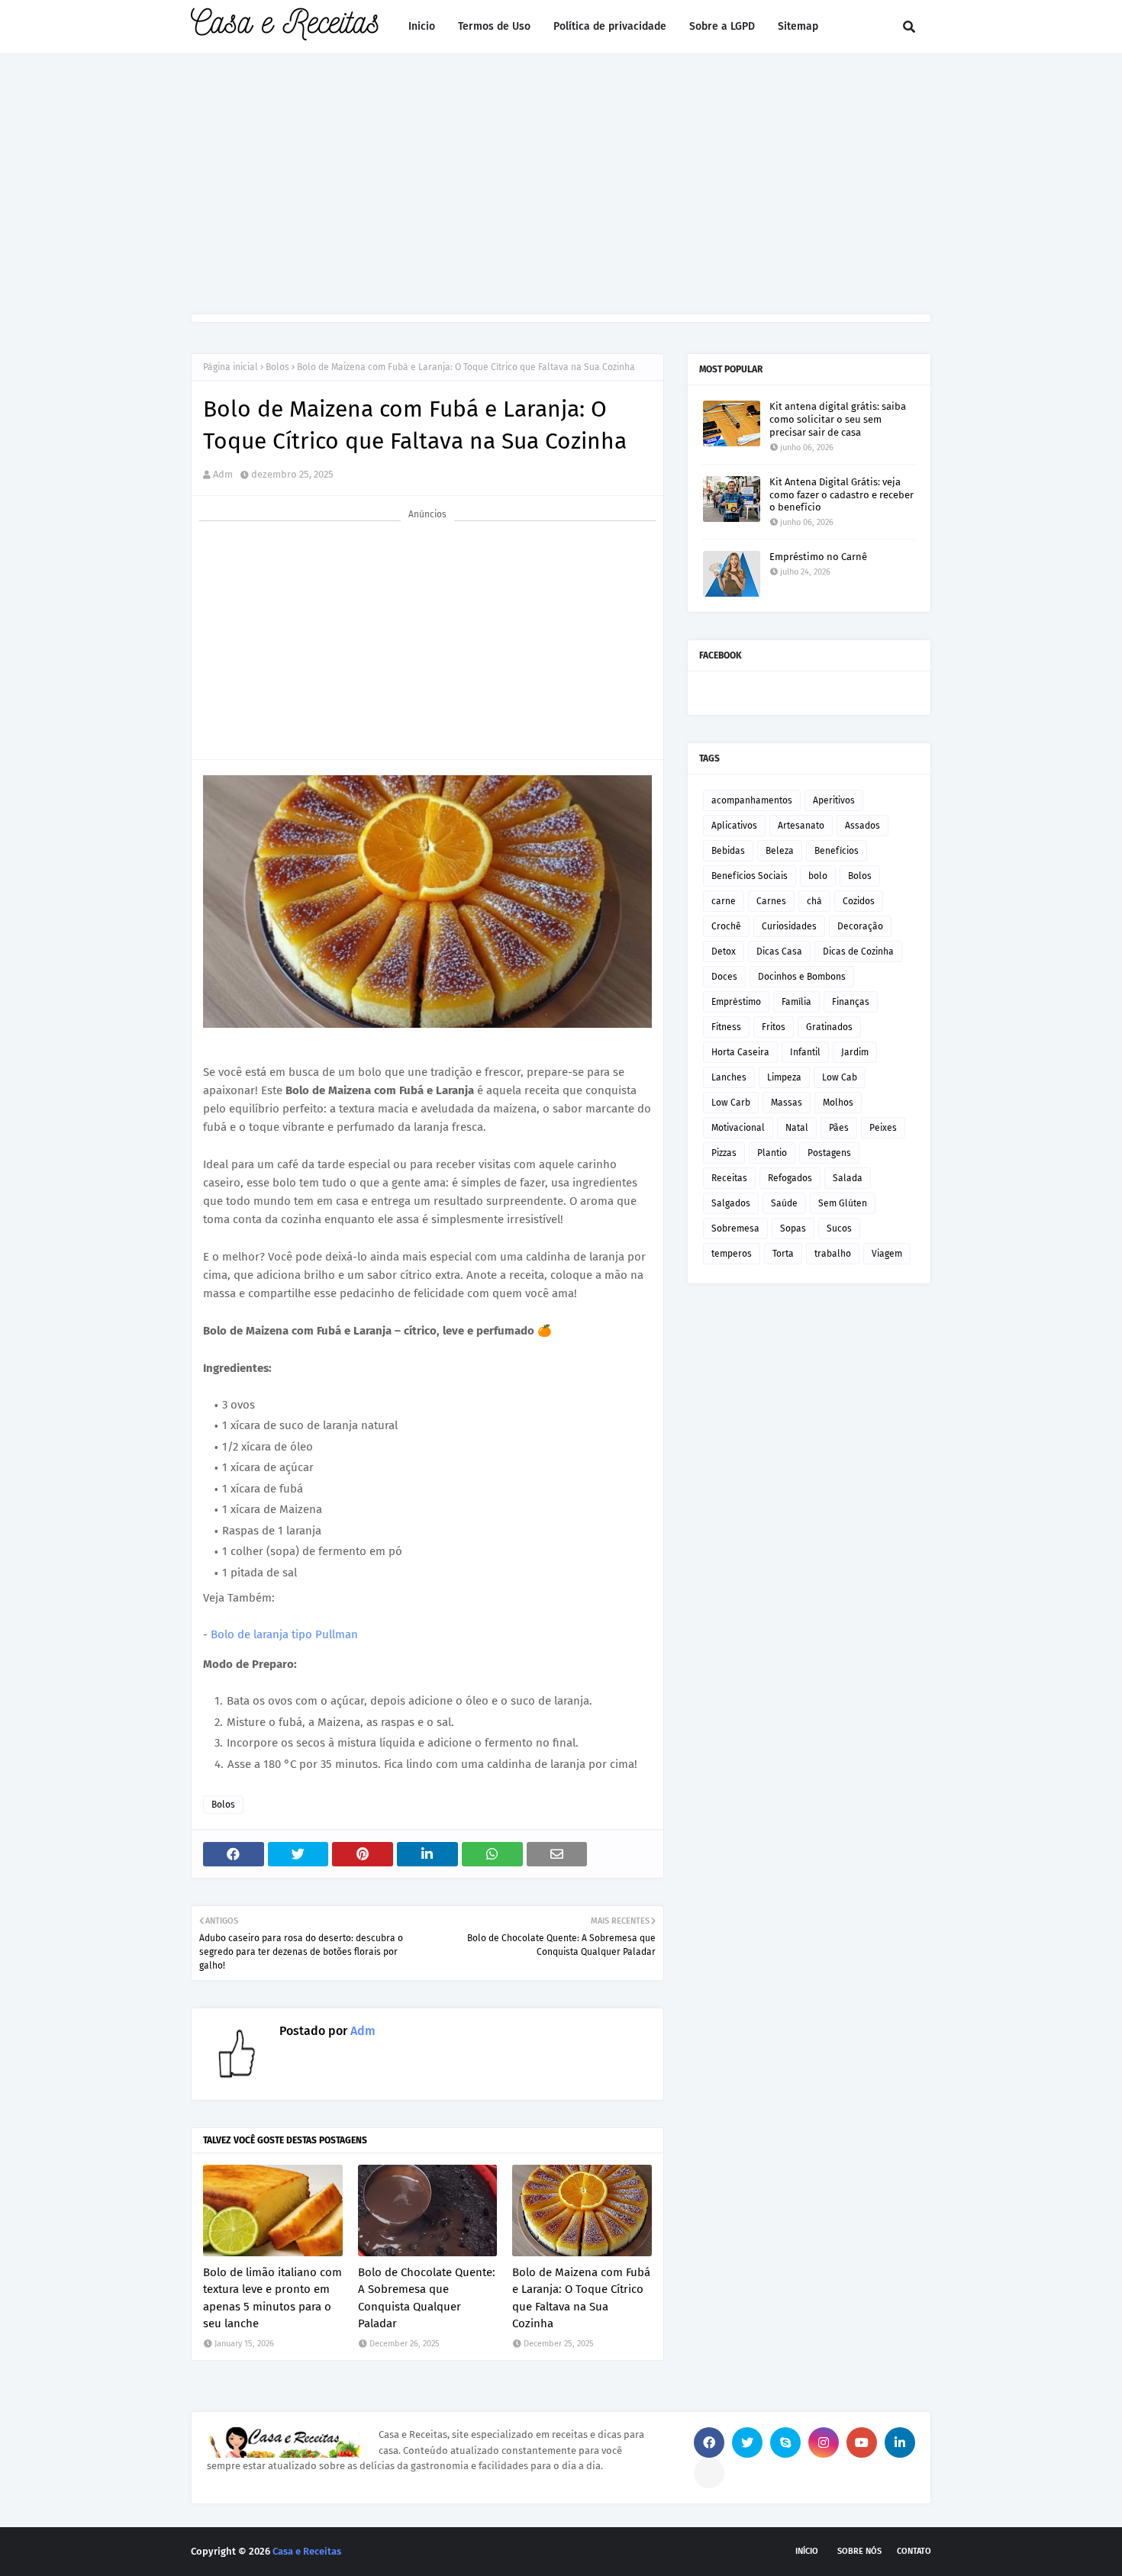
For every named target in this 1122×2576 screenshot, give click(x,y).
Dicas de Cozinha (858, 952)
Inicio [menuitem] (422, 26)
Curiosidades (789, 926)
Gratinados (829, 1027)
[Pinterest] (709, 2473)
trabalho (833, 1254)
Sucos (839, 1228)
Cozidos (859, 901)
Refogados (790, 1178)
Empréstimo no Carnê (818, 557)
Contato (914, 2551)
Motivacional (738, 1128)
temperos (732, 1254)
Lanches (729, 1077)
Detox (724, 952)
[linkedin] (900, 2442)
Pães (839, 1128)
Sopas (793, 1228)
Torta (783, 1254)
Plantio (772, 1153)
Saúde (784, 1203)
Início (807, 2551)
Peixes (883, 1128)
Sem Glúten (843, 1203)
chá (814, 901)
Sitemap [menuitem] (798, 26)
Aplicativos (734, 826)
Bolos (277, 367)
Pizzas (724, 1153)
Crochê (726, 926)
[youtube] (862, 2442)
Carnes (771, 901)
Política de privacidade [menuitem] (610, 26)
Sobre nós (859, 2551)
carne (724, 901)
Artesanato (801, 826)
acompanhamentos (752, 800)
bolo (818, 876)
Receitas (729, 1178)
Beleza (780, 851)
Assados (862, 826)
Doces (724, 977)
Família (796, 1002)
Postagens (829, 1153)
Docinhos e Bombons (802, 977)
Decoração (860, 926)
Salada (848, 1178)
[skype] (785, 2442)
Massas (787, 1103)
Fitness (726, 1027)
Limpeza (784, 1077)
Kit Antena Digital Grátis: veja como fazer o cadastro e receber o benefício (841, 495)
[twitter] (747, 2442)
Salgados (731, 1203)
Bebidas (728, 851)
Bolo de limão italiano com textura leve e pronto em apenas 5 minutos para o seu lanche (272, 2298)
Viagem (887, 1254)
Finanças (851, 1002)
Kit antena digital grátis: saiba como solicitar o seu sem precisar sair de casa (838, 419)
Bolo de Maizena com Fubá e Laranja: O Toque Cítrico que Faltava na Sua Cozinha (581, 2298)
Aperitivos (834, 800)
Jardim (855, 1052)
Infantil (805, 1052)
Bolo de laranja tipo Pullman (284, 1634)
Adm (223, 474)
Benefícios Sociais (750, 876)
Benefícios (837, 851)
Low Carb (731, 1103)
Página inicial (231, 367)
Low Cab (840, 1077)
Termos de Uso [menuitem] (494, 26)
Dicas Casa (779, 952)
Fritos (774, 1027)
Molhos (838, 1103)
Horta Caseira (740, 1052)
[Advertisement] (561, 184)
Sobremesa (735, 1228)
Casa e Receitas (307, 2551)
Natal (797, 1128)
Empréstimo (736, 1002)
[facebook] (709, 2442)
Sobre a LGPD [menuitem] (722, 26)
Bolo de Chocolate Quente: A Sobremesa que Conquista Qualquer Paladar (427, 2298)
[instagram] (824, 2442)
